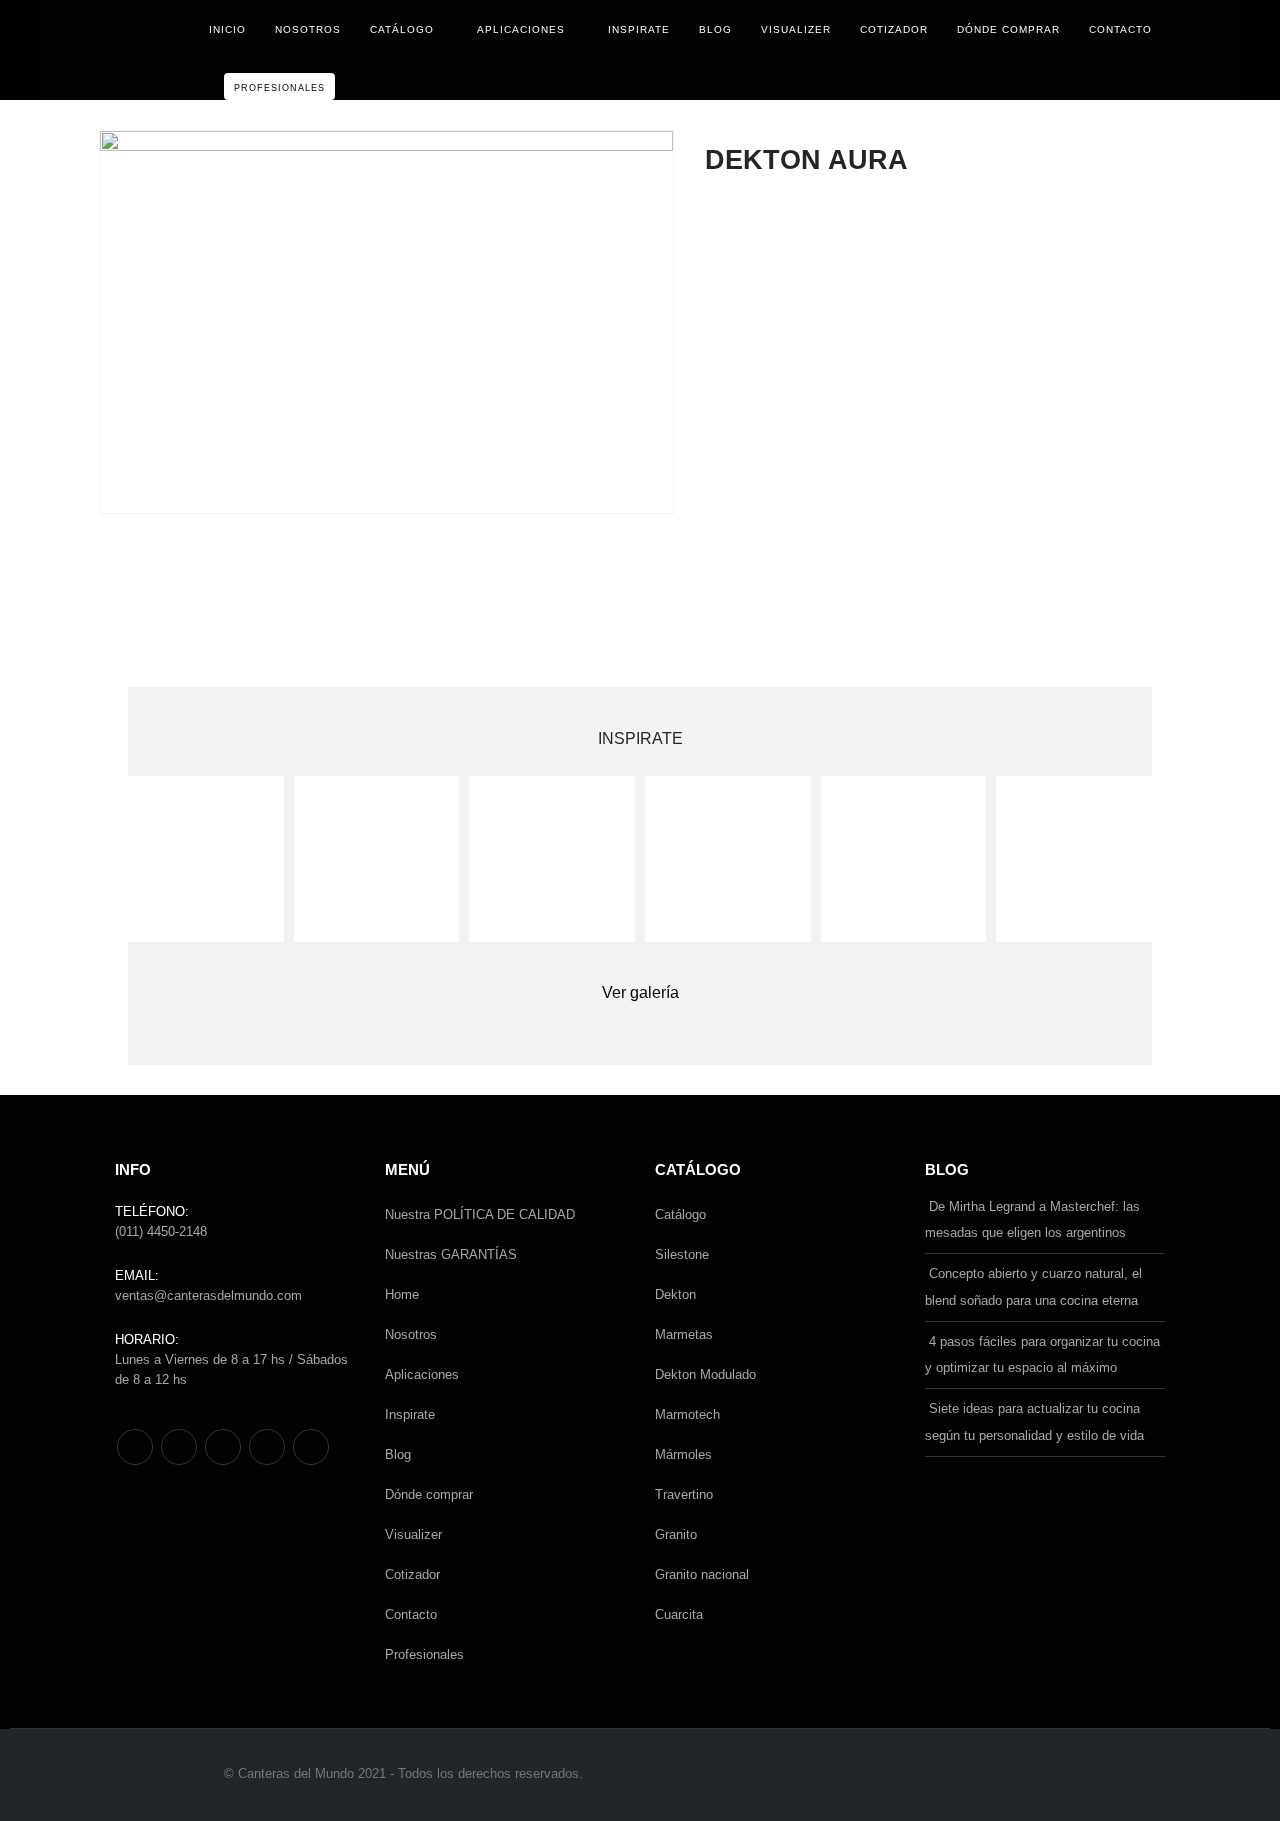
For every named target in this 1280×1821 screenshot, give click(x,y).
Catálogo (402, 29)
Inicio (227, 29)
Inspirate (639, 29)
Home (402, 1294)
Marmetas (684, 1334)
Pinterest (179, 1447)
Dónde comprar (1008, 29)
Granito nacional (702, 1574)
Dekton (675, 1294)
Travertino (684, 1494)
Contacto (1120, 29)
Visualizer (796, 29)
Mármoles (683, 1454)
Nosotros (308, 29)
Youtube (223, 1447)
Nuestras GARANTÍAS (451, 1254)
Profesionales (279, 88)
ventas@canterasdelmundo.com (208, 1295)
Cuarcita (679, 1614)
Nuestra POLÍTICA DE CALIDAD (480, 1214)
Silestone (682, 1254)
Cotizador (894, 29)
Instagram (267, 1447)
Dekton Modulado (705, 1374)
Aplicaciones (521, 29)
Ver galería (640, 992)
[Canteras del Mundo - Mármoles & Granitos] (139, 50)
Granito (676, 1534)
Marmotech (687, 1414)
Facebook (135, 1447)
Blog (715, 29)
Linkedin (311, 1447)
